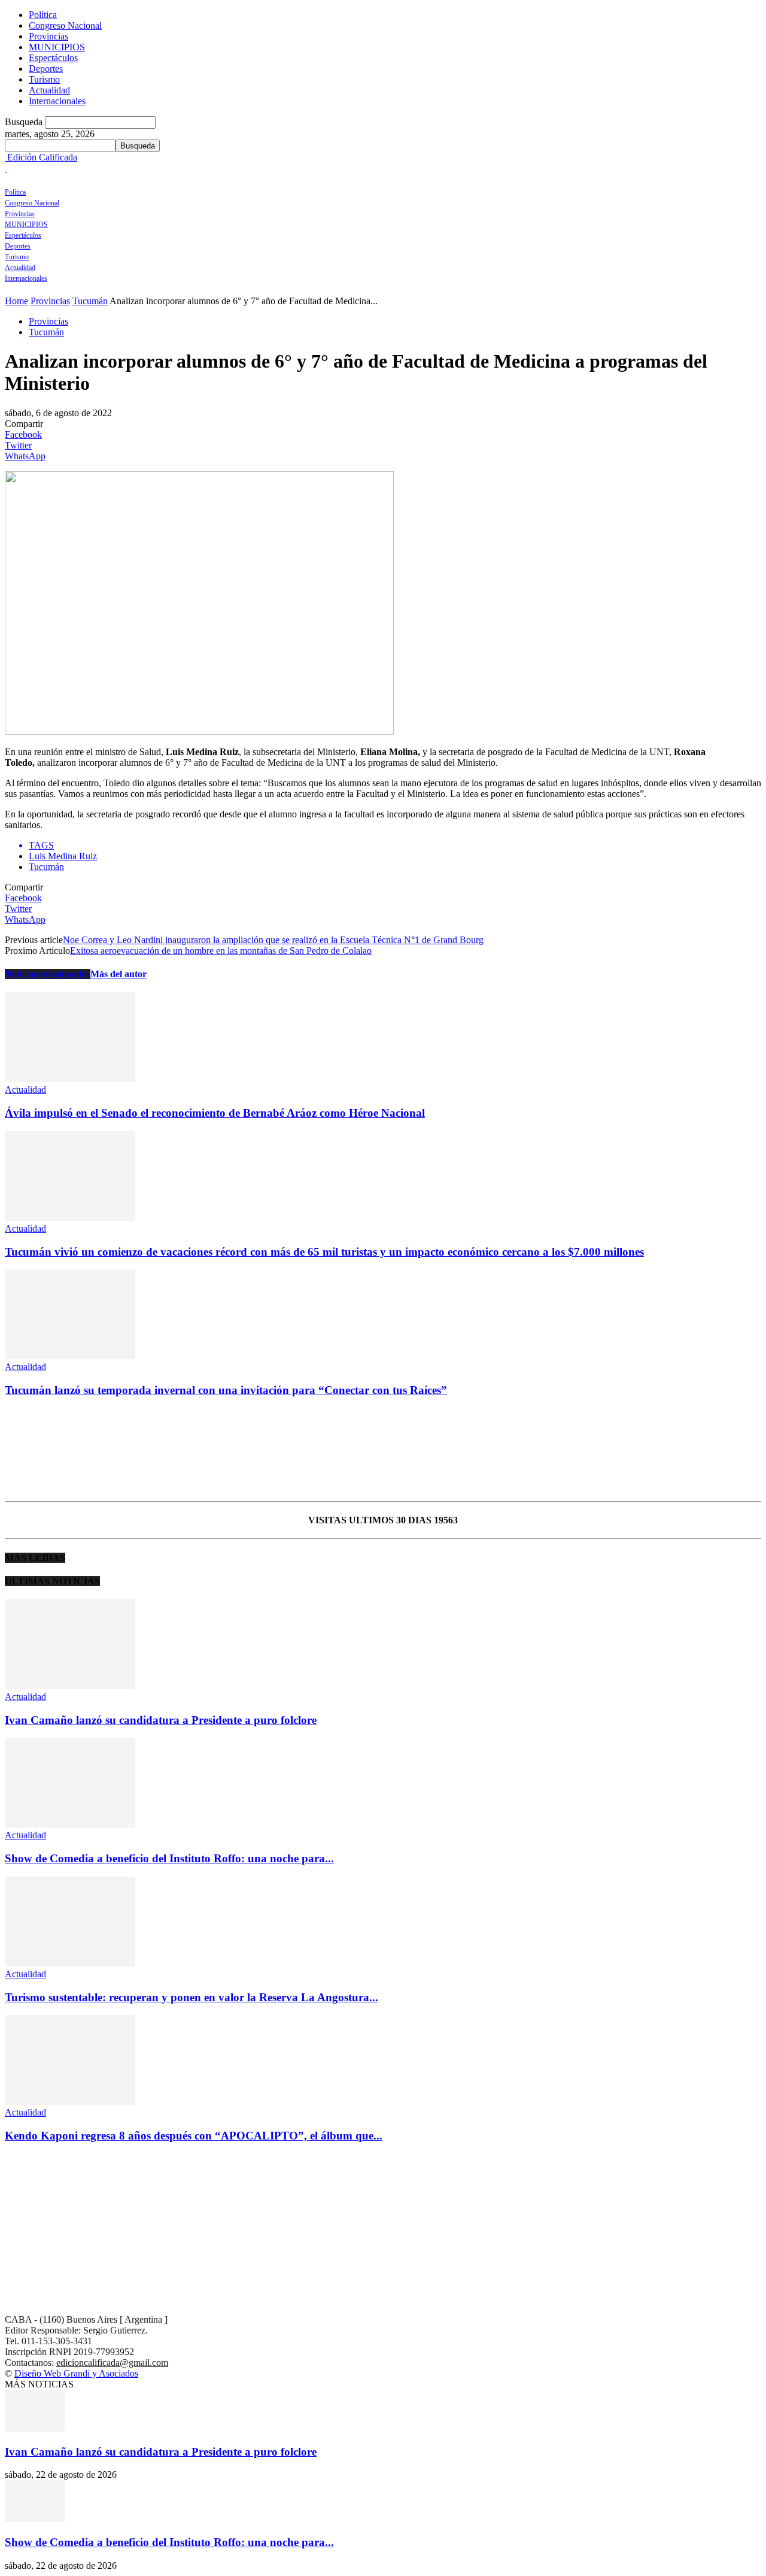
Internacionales (57, 101)
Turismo (44, 79)
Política (43, 15)
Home (16, 301)
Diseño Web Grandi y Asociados (76, 2373)
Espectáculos (53, 58)
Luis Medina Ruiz (63, 856)
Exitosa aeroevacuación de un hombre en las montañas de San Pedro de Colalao (221, 951)
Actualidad (49, 90)
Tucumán (90, 301)
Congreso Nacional (65, 25)
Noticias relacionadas (48, 974)
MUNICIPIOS (57, 47)
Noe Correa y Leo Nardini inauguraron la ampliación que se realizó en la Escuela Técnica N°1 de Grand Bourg (273, 940)
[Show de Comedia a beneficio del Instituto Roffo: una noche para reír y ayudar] (70, 1824)
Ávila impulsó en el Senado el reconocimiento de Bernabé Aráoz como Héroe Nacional (215, 1113)
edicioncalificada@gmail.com (112, 2363)
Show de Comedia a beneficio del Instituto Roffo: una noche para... (169, 1858)
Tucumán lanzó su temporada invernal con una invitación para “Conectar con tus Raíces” (226, 1390)
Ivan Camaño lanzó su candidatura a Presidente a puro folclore (161, 1720)
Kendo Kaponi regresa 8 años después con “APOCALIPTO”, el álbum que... (194, 2136)
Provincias (48, 36)
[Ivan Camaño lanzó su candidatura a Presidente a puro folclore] (70, 1686)
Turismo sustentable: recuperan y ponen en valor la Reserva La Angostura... (191, 1997)
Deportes (46, 69)
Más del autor (118, 974)
